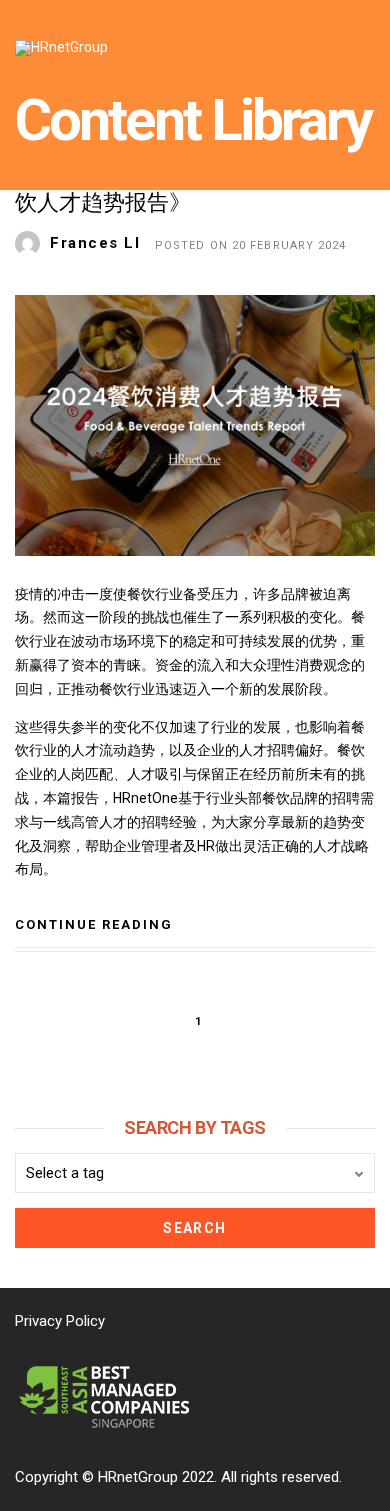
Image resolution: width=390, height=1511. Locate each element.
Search (194, 1228)
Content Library (193, 120)
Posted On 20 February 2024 (251, 245)
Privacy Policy (60, 1321)
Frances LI (95, 243)
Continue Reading (94, 924)
